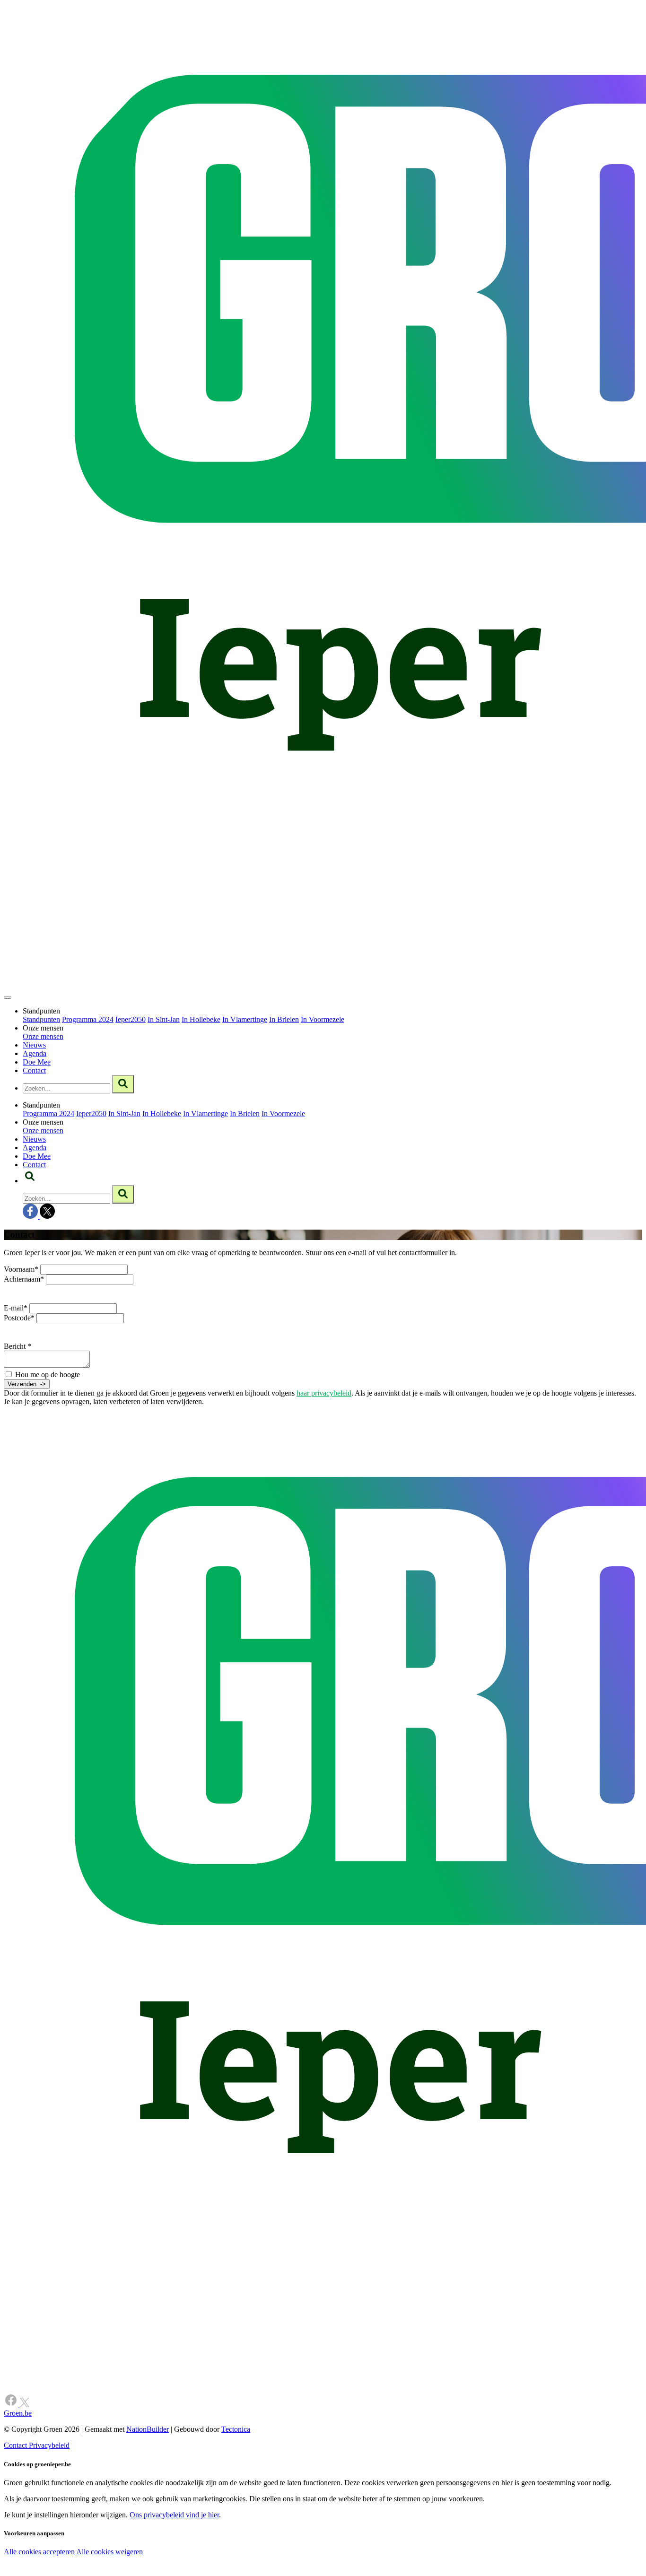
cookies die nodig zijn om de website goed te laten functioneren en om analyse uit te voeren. (209, 2562)
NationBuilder (148, 2429)
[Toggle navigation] (8, 997)
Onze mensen (43, 1036)
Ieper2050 (131, 1019)
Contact (34, 1070)
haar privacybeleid (324, 1393)
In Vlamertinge (245, 1019)
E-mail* (16, 1308)
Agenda (35, 1053)
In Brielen (284, 1019)
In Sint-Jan (164, 1019)
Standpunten (41, 1019)
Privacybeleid (49, 2445)
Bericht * (17, 1346)
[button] (30, 1181)
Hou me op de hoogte (47, 1375)
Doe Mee (37, 1062)
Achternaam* (24, 1279)
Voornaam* (21, 1269)
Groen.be (18, 2413)
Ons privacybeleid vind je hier (174, 2515)
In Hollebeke (201, 1019)
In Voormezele (323, 1019)
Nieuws (34, 1045)
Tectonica (236, 2429)
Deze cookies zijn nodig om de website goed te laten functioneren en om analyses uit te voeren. (195, 2553)
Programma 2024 (88, 1019)
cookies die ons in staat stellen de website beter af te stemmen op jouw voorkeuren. (169, 2572)
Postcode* (19, 1318)
